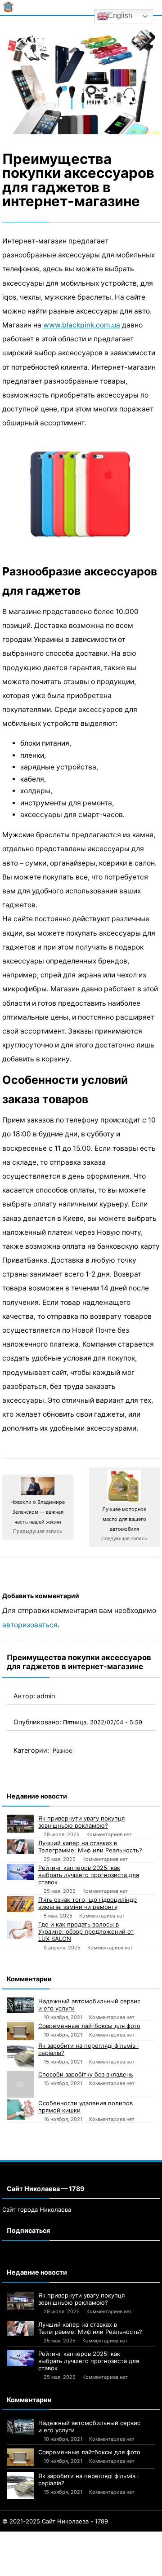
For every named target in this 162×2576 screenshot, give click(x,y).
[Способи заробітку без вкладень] (20, 2084)
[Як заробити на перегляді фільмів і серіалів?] (20, 2055)
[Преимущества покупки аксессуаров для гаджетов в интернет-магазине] (81, 82)
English (120, 15)
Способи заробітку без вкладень (86, 2074)
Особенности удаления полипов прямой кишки (85, 2107)
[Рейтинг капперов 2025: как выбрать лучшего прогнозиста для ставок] (20, 1872)
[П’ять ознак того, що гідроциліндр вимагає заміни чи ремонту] (20, 1904)
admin (46, 1696)
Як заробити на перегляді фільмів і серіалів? (88, 2049)
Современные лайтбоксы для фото (89, 2026)
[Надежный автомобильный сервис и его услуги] (20, 2005)
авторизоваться (30, 1625)
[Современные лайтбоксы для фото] (20, 2031)
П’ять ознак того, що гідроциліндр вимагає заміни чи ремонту (88, 1903)
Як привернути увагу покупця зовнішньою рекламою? (81, 1822)
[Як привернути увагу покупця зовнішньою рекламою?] (20, 1824)
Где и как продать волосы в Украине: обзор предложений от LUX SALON (86, 1931)
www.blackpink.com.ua (82, 325)
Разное (62, 1751)
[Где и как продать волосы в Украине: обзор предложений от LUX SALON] (20, 1930)
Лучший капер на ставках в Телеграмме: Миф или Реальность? (90, 1847)
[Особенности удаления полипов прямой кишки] (20, 2110)
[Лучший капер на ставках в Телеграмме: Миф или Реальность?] (20, 1847)
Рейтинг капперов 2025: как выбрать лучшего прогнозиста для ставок (89, 1875)
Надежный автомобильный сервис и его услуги (89, 2005)
